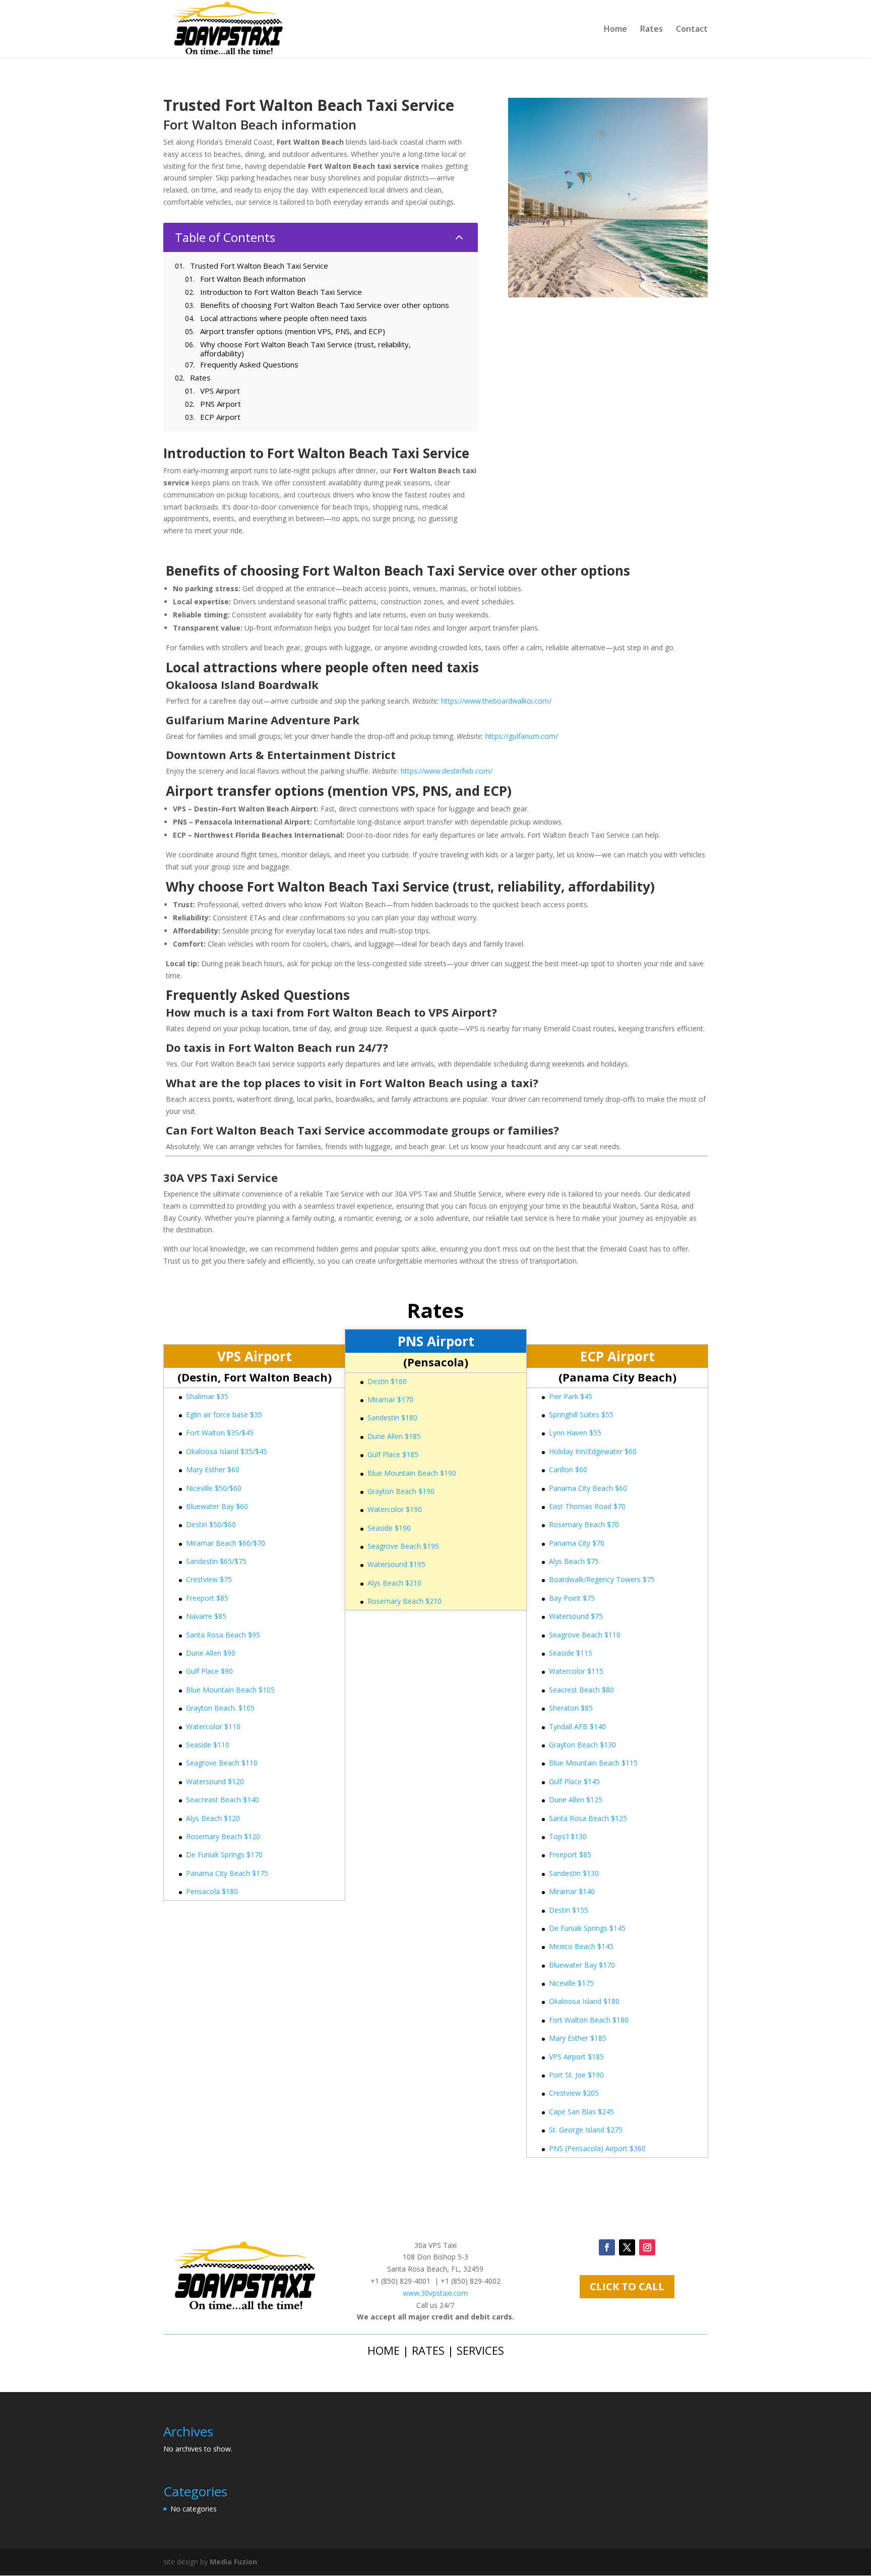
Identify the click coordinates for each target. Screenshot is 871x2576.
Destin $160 (387, 1381)
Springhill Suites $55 (581, 1415)
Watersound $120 (215, 1781)
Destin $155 (569, 1910)
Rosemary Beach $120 (223, 1836)
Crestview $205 (574, 2093)
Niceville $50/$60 (214, 1488)
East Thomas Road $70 (587, 1506)
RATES (428, 2350)
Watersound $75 (576, 1616)
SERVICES (480, 2350)
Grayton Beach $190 (401, 1491)
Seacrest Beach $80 (581, 1690)
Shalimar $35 (207, 1396)
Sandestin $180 (392, 1418)
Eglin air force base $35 (224, 1415)
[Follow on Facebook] (607, 2247)
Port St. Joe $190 (576, 2075)
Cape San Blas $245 (581, 2112)
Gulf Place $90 (209, 1671)
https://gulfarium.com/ (522, 736)
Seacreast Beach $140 (223, 1800)
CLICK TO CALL (627, 2286)
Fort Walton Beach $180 (589, 2020)
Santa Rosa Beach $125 (588, 1818)
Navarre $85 (206, 1616)
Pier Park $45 (571, 1396)
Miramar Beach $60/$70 (226, 1543)
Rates (651, 30)
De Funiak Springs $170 (224, 1855)
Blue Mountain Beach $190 (412, 1473)
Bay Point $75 (572, 1598)
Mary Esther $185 (578, 2038)
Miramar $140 (572, 1891)
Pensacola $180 (212, 1891)
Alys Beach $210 (394, 1583)
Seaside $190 (389, 1528)
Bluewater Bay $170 (582, 1965)
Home (615, 30)
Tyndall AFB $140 (577, 1726)
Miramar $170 (390, 1399)
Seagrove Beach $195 (403, 1546)
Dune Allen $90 (211, 1653)
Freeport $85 (207, 1598)
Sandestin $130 (574, 1873)
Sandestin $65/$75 (216, 1561)
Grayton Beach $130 (582, 1745)
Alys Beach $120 (213, 1818)
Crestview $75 (209, 1579)
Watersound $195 (396, 1564)
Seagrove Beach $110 (222, 1763)
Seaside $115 (571, 1653)
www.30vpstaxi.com (435, 2293)
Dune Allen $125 (576, 1800)
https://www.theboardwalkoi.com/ (496, 701)
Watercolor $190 (395, 1509)
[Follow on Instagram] (647, 2247)
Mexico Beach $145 (581, 1946)
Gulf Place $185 (393, 1454)
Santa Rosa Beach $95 (223, 1635)
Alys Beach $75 (574, 1561)
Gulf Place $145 (574, 1781)
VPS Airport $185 (576, 2057)
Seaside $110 (208, 1745)
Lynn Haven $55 (575, 1433)
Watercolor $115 (576, 1671)
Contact (692, 30)
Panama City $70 (577, 1543)
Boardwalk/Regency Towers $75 (602, 1579)
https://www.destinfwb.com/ (447, 771)
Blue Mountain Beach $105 (230, 1690)
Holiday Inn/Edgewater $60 (593, 1451)
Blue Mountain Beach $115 (593, 1763)
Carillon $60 (568, 1469)
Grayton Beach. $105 (220, 1708)
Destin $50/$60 (211, 1524)
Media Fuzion (233, 2562)
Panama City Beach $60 (588, 1488)
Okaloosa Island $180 (584, 2001)
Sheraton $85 (571, 1708)
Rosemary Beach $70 (584, 1524)
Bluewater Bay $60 (217, 1506)
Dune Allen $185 (394, 1436)
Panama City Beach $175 (227, 1873)
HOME (384, 2350)
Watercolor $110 (213, 1726)
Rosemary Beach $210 (405, 1601)
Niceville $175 (571, 1983)
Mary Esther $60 (213, 1469)
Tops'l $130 (568, 1836)
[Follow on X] (627, 2247)
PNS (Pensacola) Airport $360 (597, 2148)
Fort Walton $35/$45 (220, 1433)
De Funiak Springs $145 (587, 1928)
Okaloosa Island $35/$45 (227, 1451)
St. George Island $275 (586, 2130)
